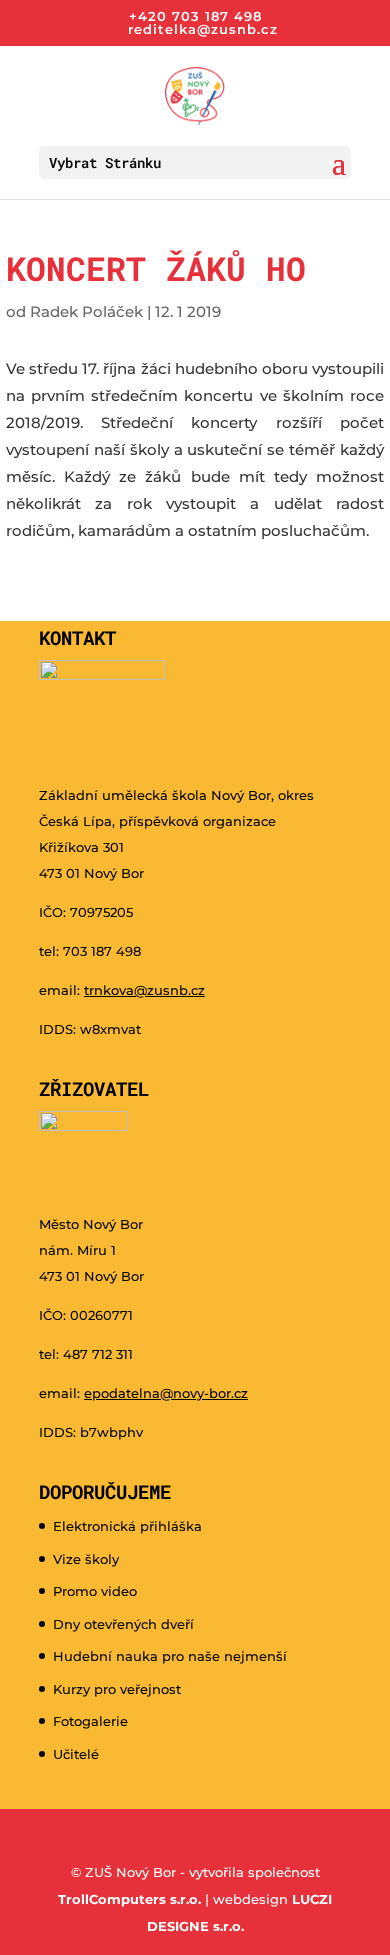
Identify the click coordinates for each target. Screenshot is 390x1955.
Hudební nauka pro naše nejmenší (170, 1656)
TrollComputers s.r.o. (129, 1899)
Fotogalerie (90, 1721)
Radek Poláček (86, 311)
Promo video (95, 1591)
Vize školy (86, 1559)
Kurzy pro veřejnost (117, 1689)
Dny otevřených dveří (123, 1624)
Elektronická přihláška (127, 1526)
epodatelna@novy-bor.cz (166, 1393)
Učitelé (76, 1754)
